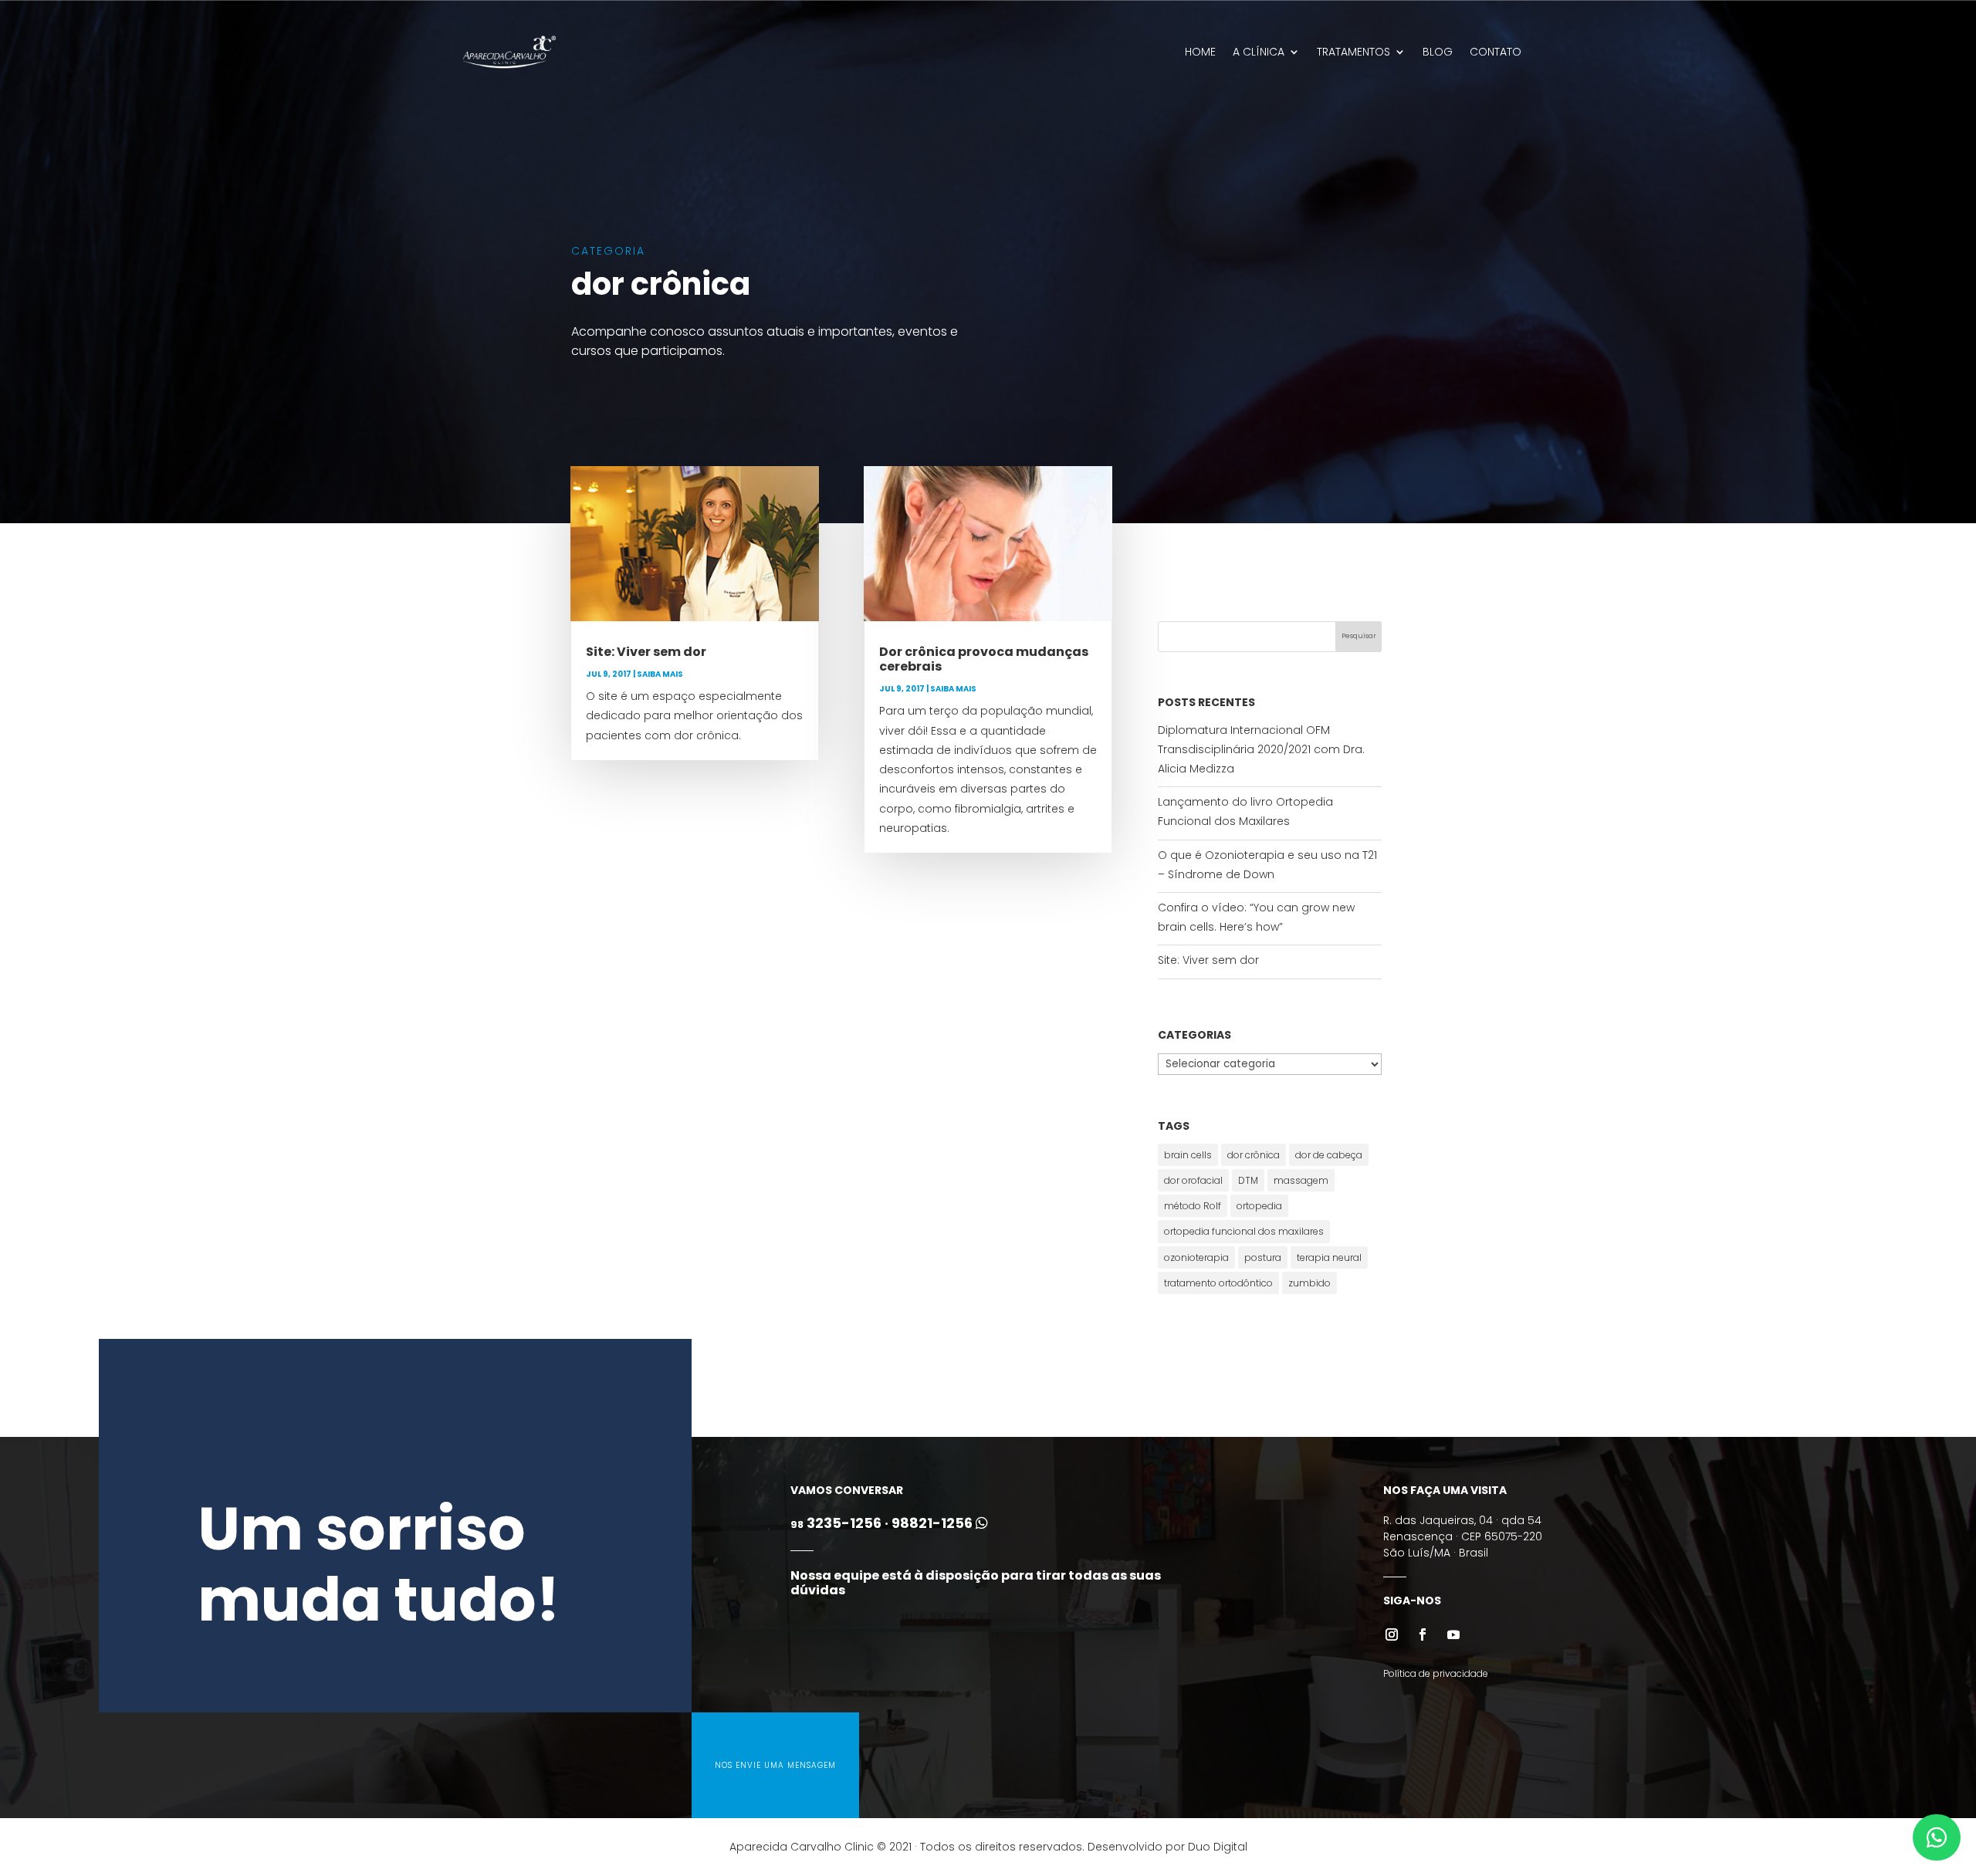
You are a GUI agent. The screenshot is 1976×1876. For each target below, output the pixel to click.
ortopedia (1259, 1206)
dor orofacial (1193, 1180)
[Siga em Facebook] (1423, 1634)
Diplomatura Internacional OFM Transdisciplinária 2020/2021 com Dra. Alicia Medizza (1261, 749)
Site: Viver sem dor (646, 652)
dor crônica (1254, 1155)
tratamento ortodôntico (1218, 1283)
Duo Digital (1218, 1847)
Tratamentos (1353, 52)
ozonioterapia (1196, 1257)
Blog (1438, 52)
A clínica (1259, 52)
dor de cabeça (1329, 1155)
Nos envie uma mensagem (775, 1765)
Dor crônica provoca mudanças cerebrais (984, 659)
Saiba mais (660, 674)
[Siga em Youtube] (1453, 1634)
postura (1263, 1257)
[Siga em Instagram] (1392, 1634)
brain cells (1188, 1155)
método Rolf (1193, 1206)
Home (1200, 52)
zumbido (1309, 1283)
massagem (1301, 1180)
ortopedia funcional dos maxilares (1244, 1231)
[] (1937, 1857)
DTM (1248, 1180)
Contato (1496, 52)
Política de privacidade (1436, 1673)
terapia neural (1329, 1257)
